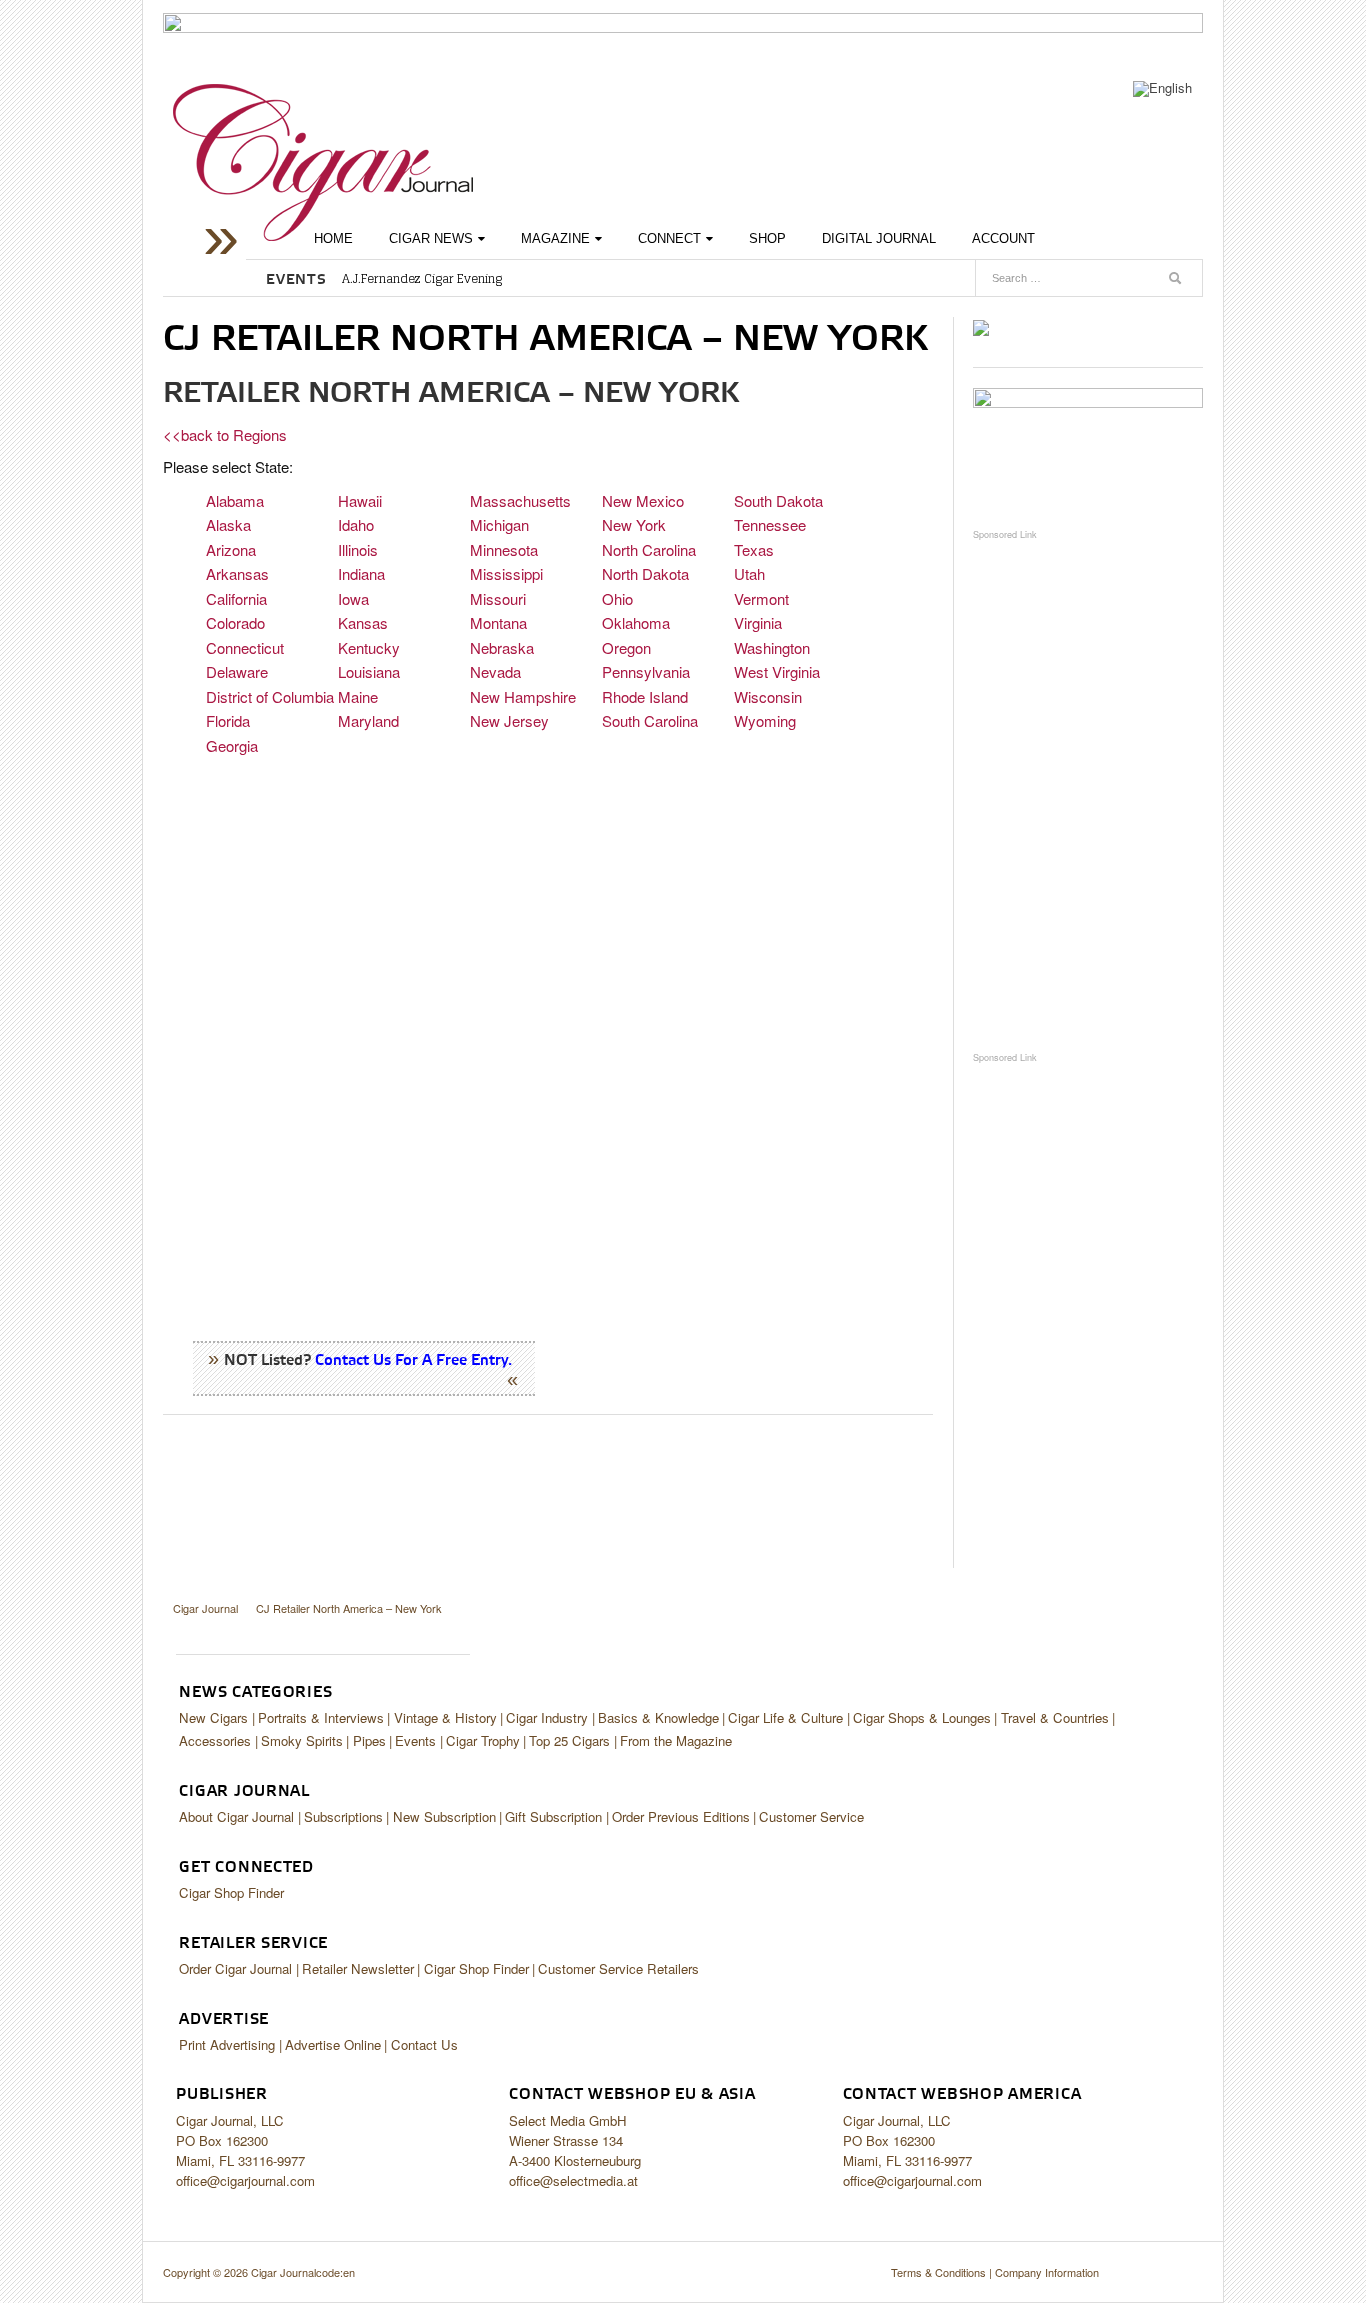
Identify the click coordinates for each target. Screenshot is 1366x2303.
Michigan (499, 524)
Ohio (617, 598)
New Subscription (444, 1816)
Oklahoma (636, 622)
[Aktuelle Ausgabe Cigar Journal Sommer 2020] (981, 326)
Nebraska (502, 647)
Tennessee (770, 524)
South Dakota (778, 500)
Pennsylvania (646, 671)
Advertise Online (333, 2044)
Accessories (215, 1740)
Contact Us (424, 2044)
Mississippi (506, 573)
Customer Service (811, 1816)
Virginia (758, 622)
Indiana (361, 573)
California (236, 598)
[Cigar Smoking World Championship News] (1088, 447)
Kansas (363, 622)
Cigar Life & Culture (785, 1717)
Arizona (231, 549)
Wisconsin (768, 696)
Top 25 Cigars (569, 1740)
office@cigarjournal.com (245, 2180)
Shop (767, 238)
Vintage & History (445, 1717)
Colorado (235, 622)
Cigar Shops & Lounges (922, 1717)
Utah (749, 573)
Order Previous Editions (681, 1816)
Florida (228, 720)
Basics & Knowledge (658, 1717)
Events (415, 1740)
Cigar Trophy (483, 1740)
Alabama (235, 500)
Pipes (369, 1740)
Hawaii (360, 500)
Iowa (353, 598)
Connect (669, 238)
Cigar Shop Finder (231, 1892)
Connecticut (245, 647)
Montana (498, 622)
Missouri (498, 598)
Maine (358, 696)
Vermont (761, 598)
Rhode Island (645, 696)
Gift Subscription (553, 1816)
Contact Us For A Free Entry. (413, 1360)
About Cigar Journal (236, 1816)
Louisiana (369, 671)
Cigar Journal (323, 162)
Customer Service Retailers (618, 1968)
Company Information (1047, 2272)
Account (1003, 238)
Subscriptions (343, 1816)
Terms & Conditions (938, 2272)
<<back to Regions (225, 434)
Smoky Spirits (302, 1740)
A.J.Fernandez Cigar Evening (422, 279)
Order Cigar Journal (235, 1968)
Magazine (555, 238)
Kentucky (369, 647)
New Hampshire (523, 696)
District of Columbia (270, 696)
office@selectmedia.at (573, 2180)
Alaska (228, 524)
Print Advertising (227, 2044)
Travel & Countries (1055, 1717)
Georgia (232, 745)
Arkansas (237, 573)
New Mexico (643, 500)
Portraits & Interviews (321, 1717)
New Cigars (213, 1717)
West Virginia (777, 671)
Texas (754, 549)
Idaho (356, 524)
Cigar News (431, 238)
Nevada (495, 671)
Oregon (626, 647)
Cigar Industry (547, 1717)
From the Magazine (676, 1740)
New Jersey (509, 720)
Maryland (368, 720)
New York (634, 524)
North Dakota (645, 573)
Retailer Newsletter (358, 1968)
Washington (772, 647)
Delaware (237, 671)
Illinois (358, 549)
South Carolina (650, 720)
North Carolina (649, 549)
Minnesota (504, 549)
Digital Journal (879, 238)
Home (333, 238)
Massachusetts (520, 500)
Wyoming (765, 720)
